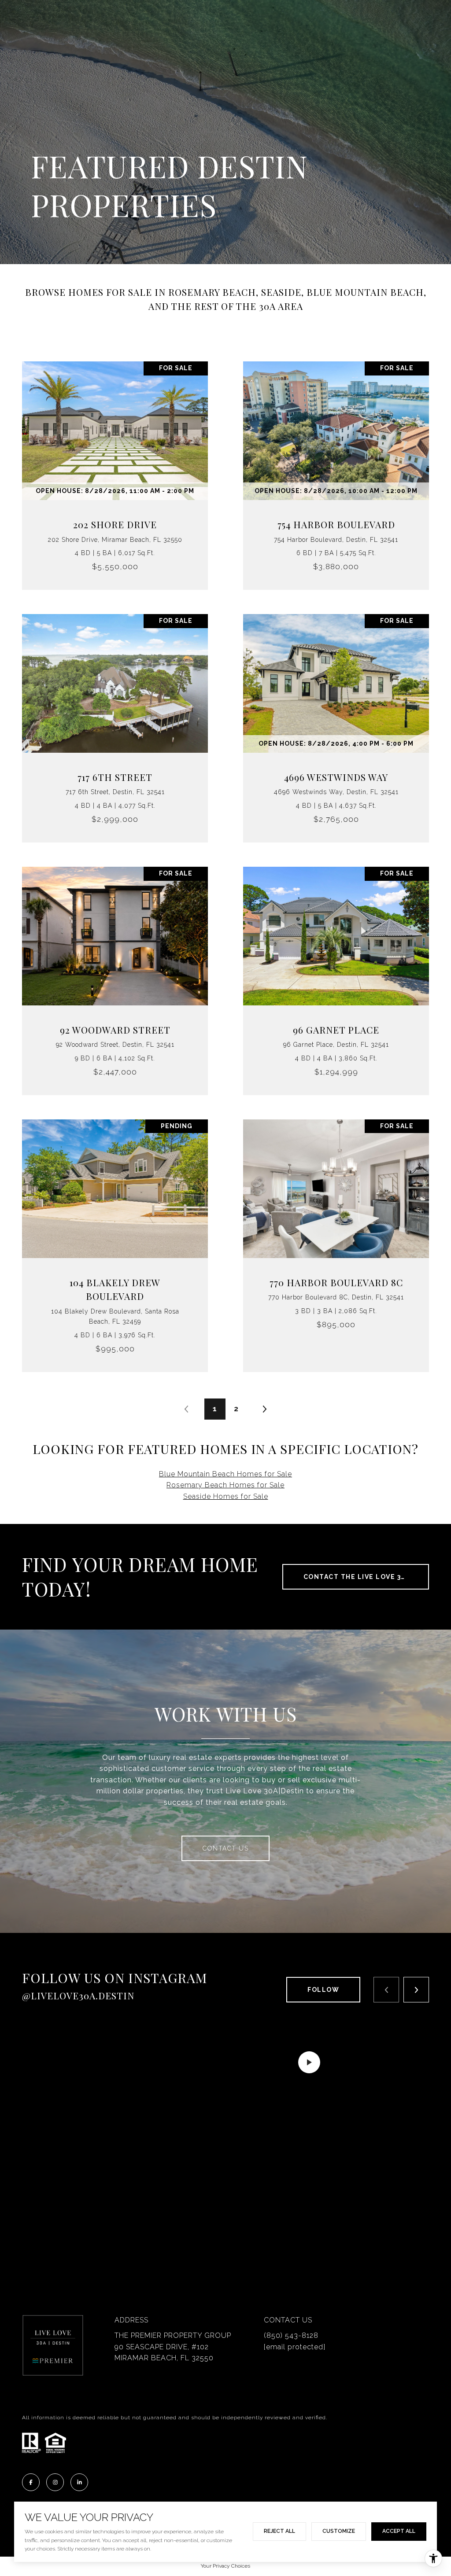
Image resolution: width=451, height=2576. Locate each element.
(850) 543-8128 (291, 2335)
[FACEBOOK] (31, 2482)
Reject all (279, 2531)
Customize (339, 2531)
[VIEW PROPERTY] (115, 463)
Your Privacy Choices (225, 2566)
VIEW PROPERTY (115, 471)
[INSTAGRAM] (55, 2482)
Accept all (399, 2531)
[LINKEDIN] (79, 2482)
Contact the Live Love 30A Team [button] (366, 1577)
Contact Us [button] (225, 1848)
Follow (323, 1990)
